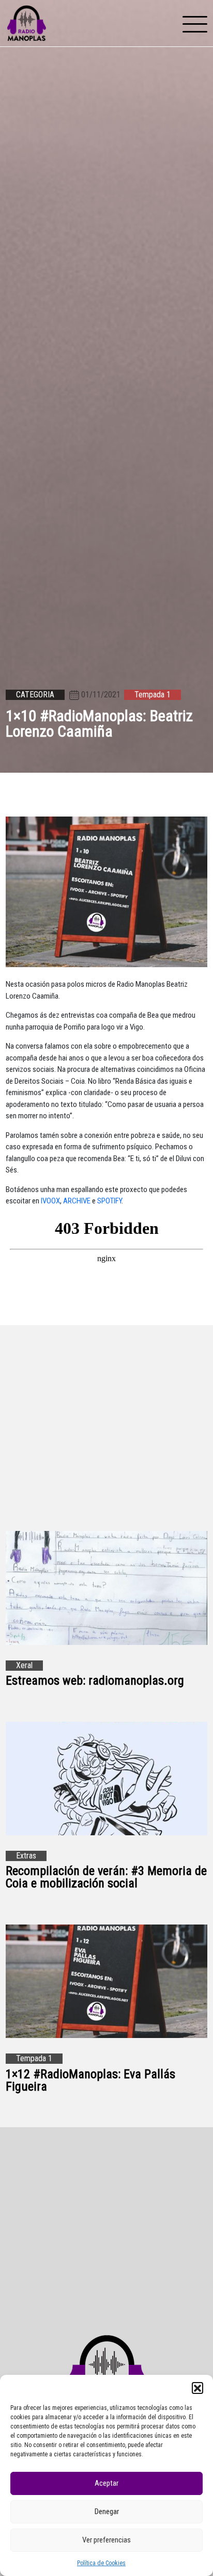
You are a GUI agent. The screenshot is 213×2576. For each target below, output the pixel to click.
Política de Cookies (101, 2563)
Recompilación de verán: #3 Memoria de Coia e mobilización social (106, 1877)
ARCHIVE (77, 1201)
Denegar (107, 2512)
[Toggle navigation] (195, 23)
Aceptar (106, 2483)
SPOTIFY (109, 1201)
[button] (197, 2388)
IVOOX (50, 1201)
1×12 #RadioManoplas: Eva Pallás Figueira (90, 2080)
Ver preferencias (106, 2540)
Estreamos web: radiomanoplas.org (95, 1681)
